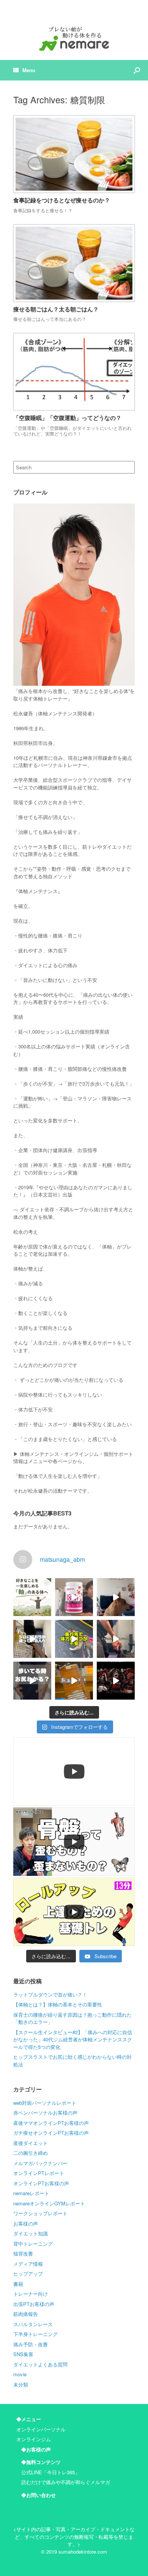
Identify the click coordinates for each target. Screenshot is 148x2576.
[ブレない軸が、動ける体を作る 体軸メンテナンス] (74, 30)
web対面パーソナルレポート (45, 2103)
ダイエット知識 (31, 2233)
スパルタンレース (33, 2324)
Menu (29, 70)
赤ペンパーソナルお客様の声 (45, 2113)
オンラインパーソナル (41, 2429)
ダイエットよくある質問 (40, 2364)
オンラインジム (34, 2439)
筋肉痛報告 (26, 2314)
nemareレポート (31, 2193)
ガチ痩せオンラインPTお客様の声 (51, 2133)
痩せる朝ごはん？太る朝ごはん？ (56, 309)
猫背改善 (23, 2253)
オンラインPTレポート (39, 2173)
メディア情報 (28, 2264)
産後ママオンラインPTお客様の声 (51, 2123)
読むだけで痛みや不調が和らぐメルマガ (66, 2482)
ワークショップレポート (40, 2213)
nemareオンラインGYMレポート (49, 2203)
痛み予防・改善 (31, 2344)
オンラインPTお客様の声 (41, 2183)
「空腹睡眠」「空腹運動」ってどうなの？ (67, 418)
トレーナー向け (31, 2294)
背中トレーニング (33, 2244)
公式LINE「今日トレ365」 (50, 2472)
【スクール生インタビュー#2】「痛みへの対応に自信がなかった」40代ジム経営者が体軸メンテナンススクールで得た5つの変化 (73, 2039)
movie (20, 2374)
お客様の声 (26, 2223)
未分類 (21, 2384)
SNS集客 (23, 2354)
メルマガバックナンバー (40, 2163)
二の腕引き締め (31, 2153)
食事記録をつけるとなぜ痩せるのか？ (62, 200)
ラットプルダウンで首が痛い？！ (50, 1994)
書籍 (18, 2284)
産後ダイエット (31, 2143)
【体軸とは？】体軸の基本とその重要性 (58, 2004)
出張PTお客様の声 (34, 2304)
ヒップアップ (28, 2274)
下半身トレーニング (35, 2334)
